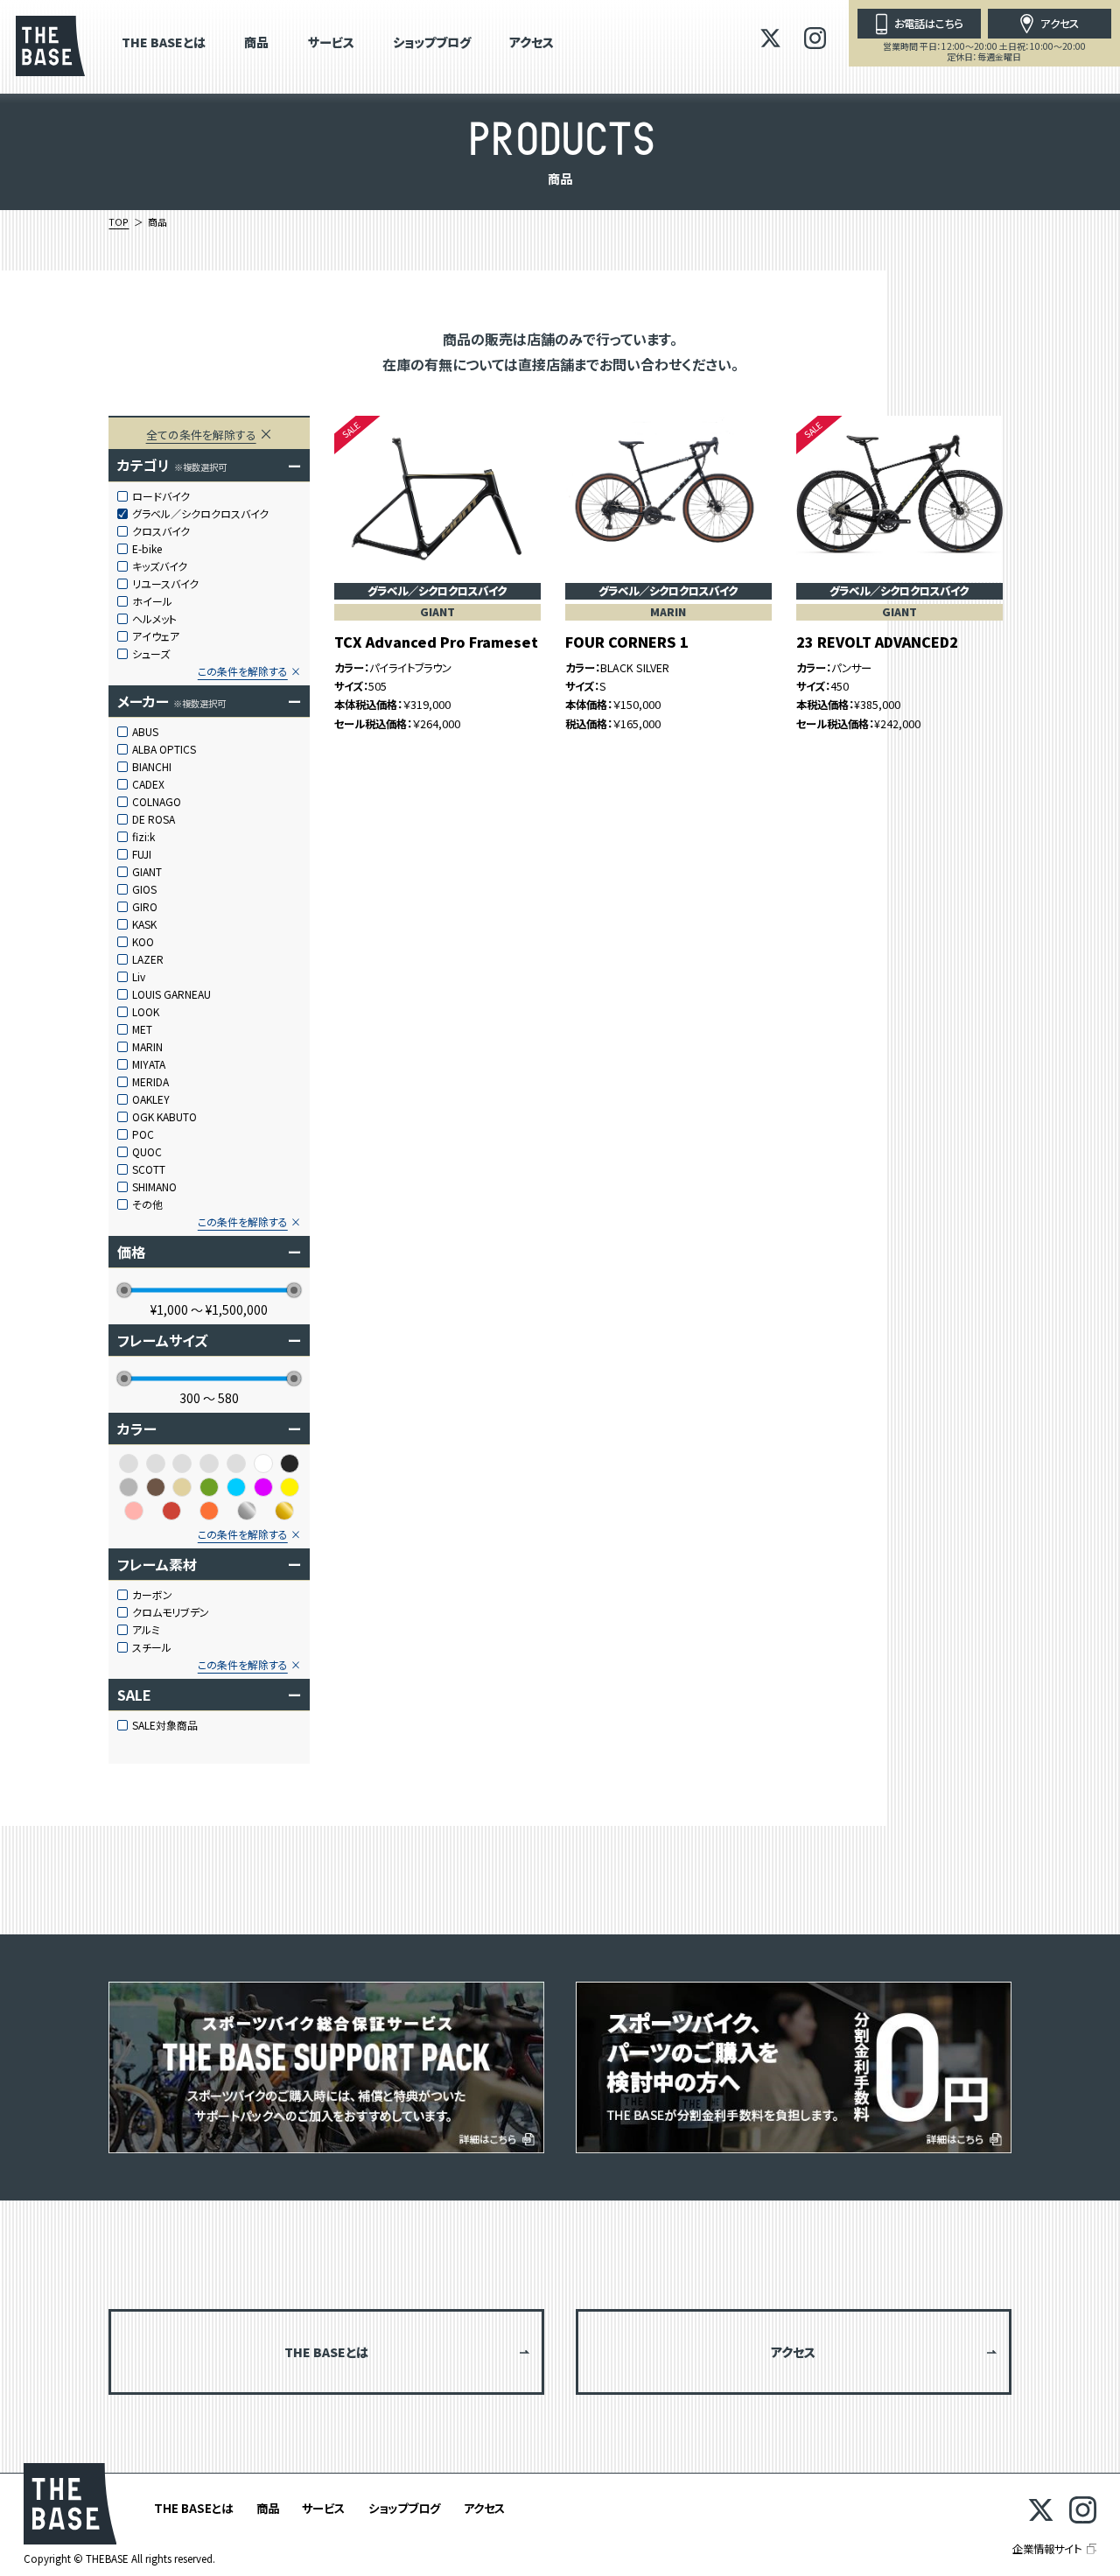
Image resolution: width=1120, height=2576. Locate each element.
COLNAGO (157, 802)
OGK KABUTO (164, 1117)
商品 (256, 43)
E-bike (147, 549)
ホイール (152, 601)
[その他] (182, 1463)
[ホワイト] (263, 1463)
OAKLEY (151, 1099)
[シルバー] (247, 1511)
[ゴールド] (284, 1511)
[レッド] (171, 1511)
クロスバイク (161, 531)
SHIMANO (154, 1187)
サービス (331, 43)
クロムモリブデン (171, 1612)
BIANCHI (152, 767)
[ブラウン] (156, 1487)
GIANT (147, 872)
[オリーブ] (129, 1463)
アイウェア (156, 636)
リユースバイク (165, 584)
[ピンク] (134, 1511)
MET (142, 1029)
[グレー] (129, 1487)
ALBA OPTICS (164, 749)
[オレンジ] (209, 1511)
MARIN (147, 1047)
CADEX (148, 784)
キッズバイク (160, 566)
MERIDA (150, 1082)
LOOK (146, 1012)
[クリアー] (156, 1463)
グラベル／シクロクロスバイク (200, 514)
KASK (144, 924)
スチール (152, 1647)
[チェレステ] (209, 1463)
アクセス (532, 43)
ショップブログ (432, 43)
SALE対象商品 (165, 1725)
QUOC (147, 1152)
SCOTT (149, 1169)
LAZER (148, 959)
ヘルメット (154, 619)
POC (143, 1134)
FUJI (142, 854)
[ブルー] (236, 1487)
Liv (139, 977)
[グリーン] (209, 1487)
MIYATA (149, 1064)
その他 (147, 1204)
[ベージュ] (182, 1487)
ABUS (145, 732)
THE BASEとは (164, 43)
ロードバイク (161, 496)
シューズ (151, 654)
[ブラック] (290, 1463)
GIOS (144, 889)
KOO (143, 942)
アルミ (146, 1630)
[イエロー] (290, 1487)
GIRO (145, 907)
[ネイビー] (236, 1463)
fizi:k (143, 837)
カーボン (152, 1595)
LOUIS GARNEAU (171, 994)
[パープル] (263, 1487)
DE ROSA (154, 819)
